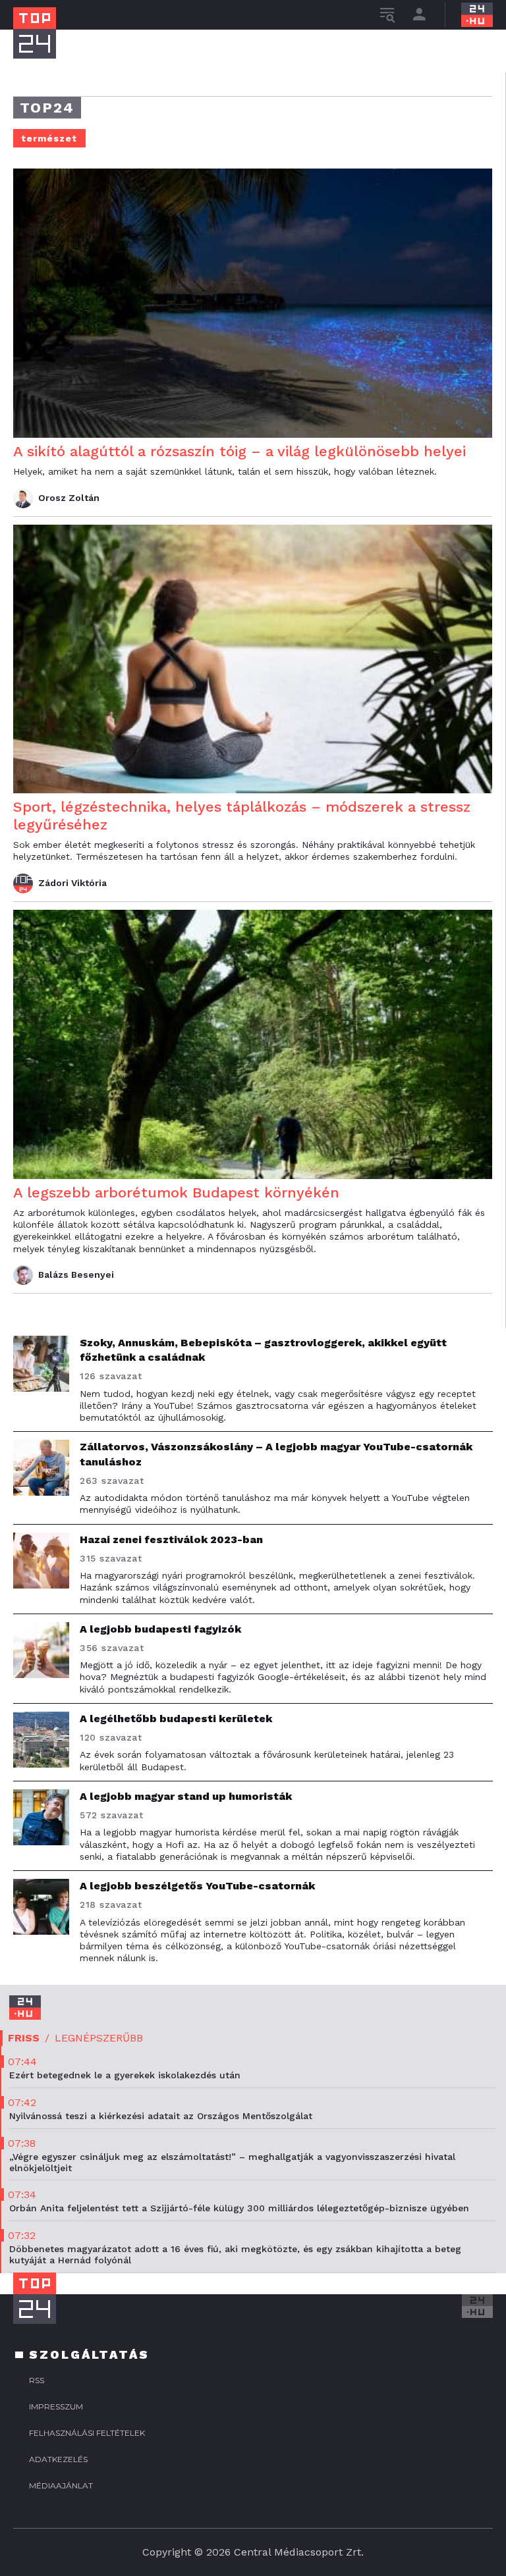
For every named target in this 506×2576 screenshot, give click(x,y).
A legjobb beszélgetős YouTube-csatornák (197, 1886)
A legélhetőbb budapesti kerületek (176, 1719)
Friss (24, 2038)
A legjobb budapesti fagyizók (160, 1629)
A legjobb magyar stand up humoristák (186, 1796)
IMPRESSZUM (56, 2406)
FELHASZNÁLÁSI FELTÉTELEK (87, 2433)
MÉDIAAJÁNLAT (61, 2485)
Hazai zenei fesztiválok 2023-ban (171, 1539)
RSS (37, 2380)
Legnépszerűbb (99, 2038)
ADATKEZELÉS (58, 2459)
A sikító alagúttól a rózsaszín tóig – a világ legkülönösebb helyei (239, 451)
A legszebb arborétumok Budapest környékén (176, 1193)
